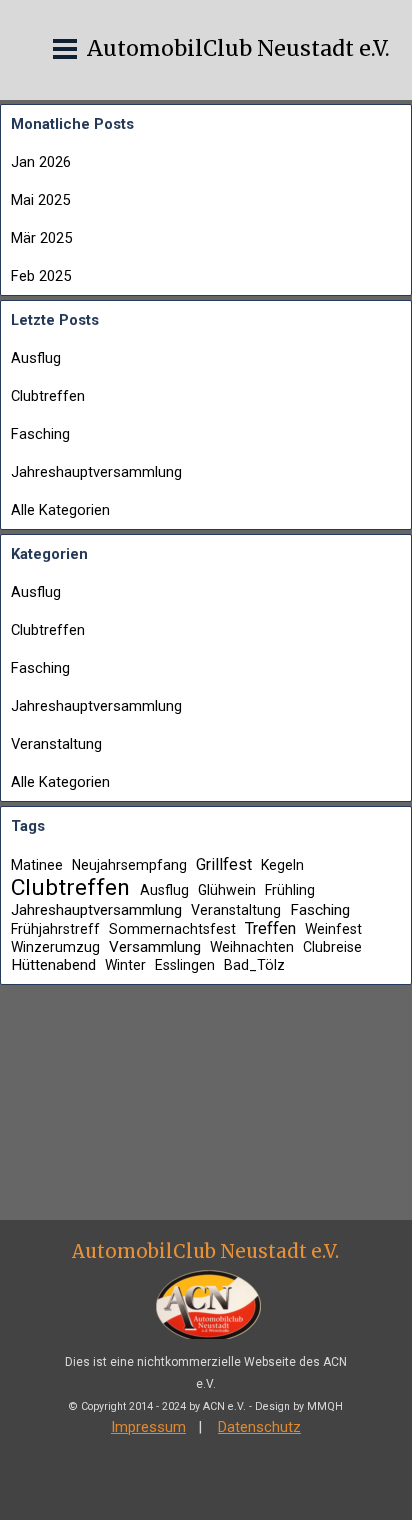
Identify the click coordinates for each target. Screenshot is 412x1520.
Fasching (40, 434)
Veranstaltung (56, 744)
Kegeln (282, 865)
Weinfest (333, 929)
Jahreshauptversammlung (96, 472)
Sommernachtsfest (172, 929)
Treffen (270, 928)
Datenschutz (259, 1427)
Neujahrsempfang (129, 865)
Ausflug (36, 358)
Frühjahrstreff (55, 929)
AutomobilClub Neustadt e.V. (238, 48)
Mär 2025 (41, 238)
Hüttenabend (53, 965)
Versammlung (155, 947)
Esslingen (185, 965)
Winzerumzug (55, 947)
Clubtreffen (48, 396)
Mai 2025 (40, 200)
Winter (125, 965)
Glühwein (227, 890)
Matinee (37, 865)
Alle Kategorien (60, 510)
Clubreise (332, 947)
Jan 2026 (41, 162)
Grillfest (224, 864)
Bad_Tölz (254, 965)
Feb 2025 (41, 276)
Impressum (148, 1427)
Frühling (290, 890)
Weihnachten (252, 947)
